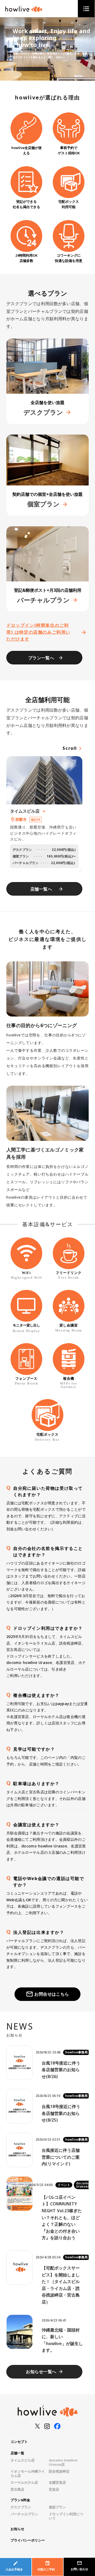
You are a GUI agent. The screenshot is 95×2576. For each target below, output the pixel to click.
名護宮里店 (57, 2482)
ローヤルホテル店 (24, 2482)
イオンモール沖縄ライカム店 (28, 2473)
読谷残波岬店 (59, 2471)
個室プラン (57, 2507)
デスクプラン (21, 2507)
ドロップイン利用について (66, 2516)
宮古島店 (17, 2489)
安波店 (54, 2489)
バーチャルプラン (24, 2514)
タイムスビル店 (23, 2460)
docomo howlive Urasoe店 (63, 2462)
